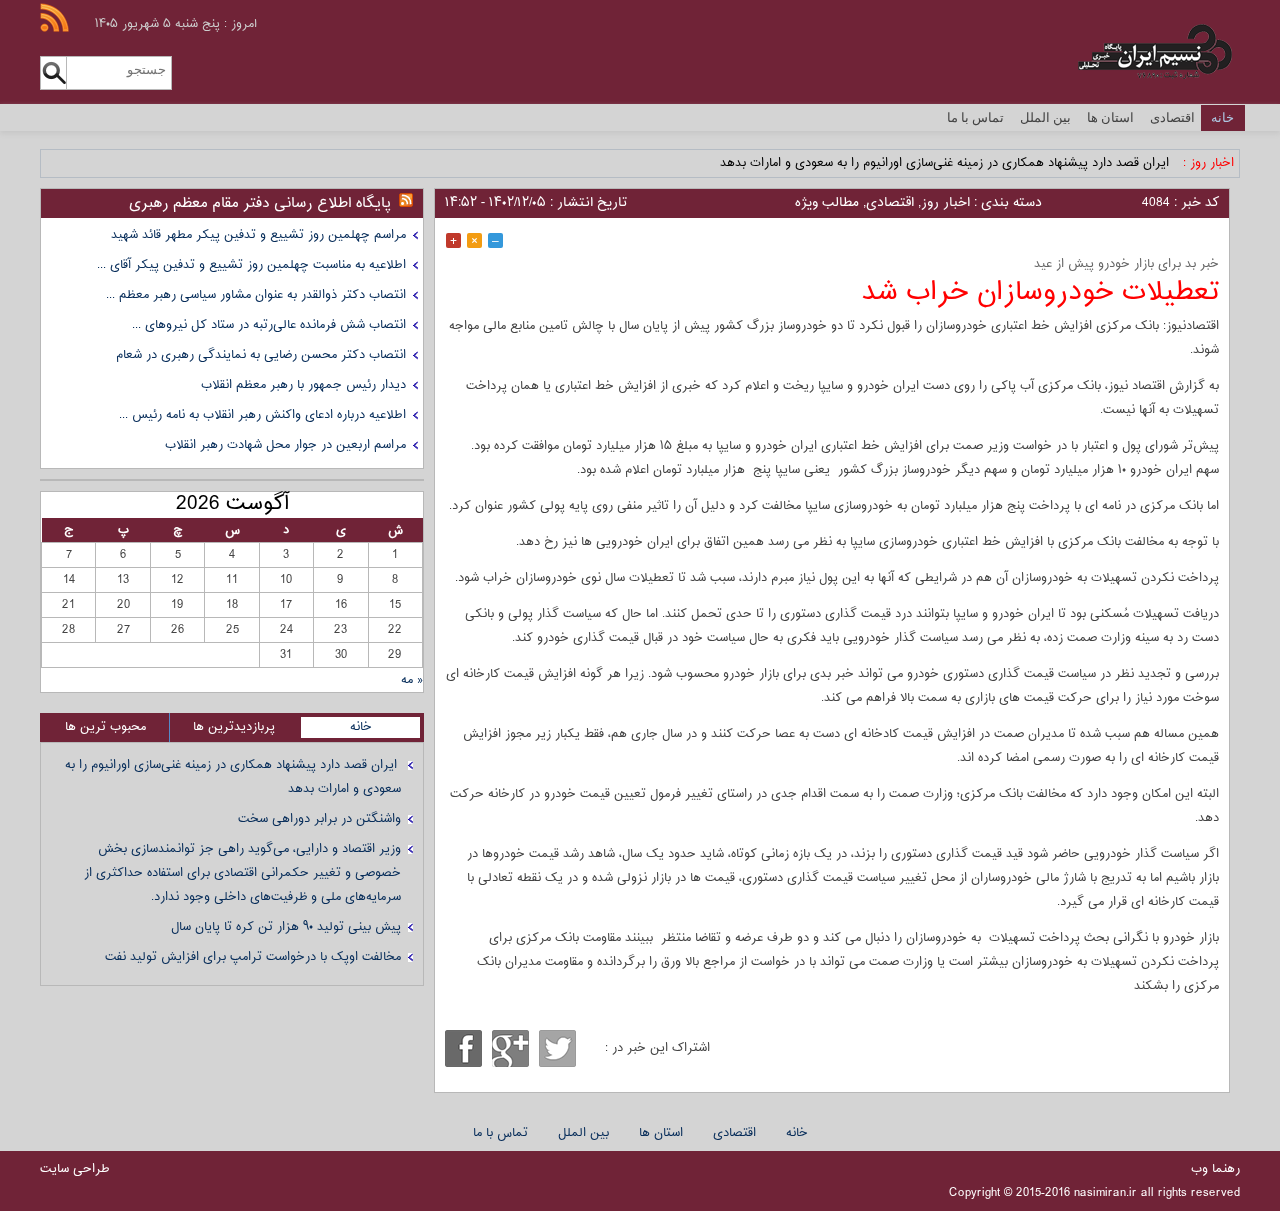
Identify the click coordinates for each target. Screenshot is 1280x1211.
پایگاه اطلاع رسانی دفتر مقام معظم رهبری (260, 203)
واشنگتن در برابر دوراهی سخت (319, 819)
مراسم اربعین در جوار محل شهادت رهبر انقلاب (285, 445)
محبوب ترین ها (105, 727)
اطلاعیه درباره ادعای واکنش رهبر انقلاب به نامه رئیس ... (262, 415)
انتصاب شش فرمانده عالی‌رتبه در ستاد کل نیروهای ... (269, 325)
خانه (1222, 117)
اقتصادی (1172, 117)
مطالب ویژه (827, 203)
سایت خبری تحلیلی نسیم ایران (1118, 52)
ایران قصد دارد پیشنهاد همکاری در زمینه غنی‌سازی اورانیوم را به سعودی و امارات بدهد (946, 163)
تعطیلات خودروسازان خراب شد (1040, 292)
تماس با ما (975, 117)
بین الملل (1045, 117)
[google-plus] (510, 1048)
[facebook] (463, 1048)
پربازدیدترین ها (234, 727)
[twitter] (557, 1048)
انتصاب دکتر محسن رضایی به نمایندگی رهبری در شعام (261, 355)
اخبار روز (945, 203)
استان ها (1110, 117)
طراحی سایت (75, 1169)
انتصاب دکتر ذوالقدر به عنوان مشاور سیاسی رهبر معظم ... (256, 295)
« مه (412, 680)
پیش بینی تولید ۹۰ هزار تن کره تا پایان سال (286, 927)
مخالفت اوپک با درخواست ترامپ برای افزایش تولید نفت (253, 957)
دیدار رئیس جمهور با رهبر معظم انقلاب (303, 385)
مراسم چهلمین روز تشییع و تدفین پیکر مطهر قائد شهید (258, 235)
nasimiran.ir (1105, 1193)
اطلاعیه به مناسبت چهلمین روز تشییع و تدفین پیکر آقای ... (251, 265)
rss (54, 17)
